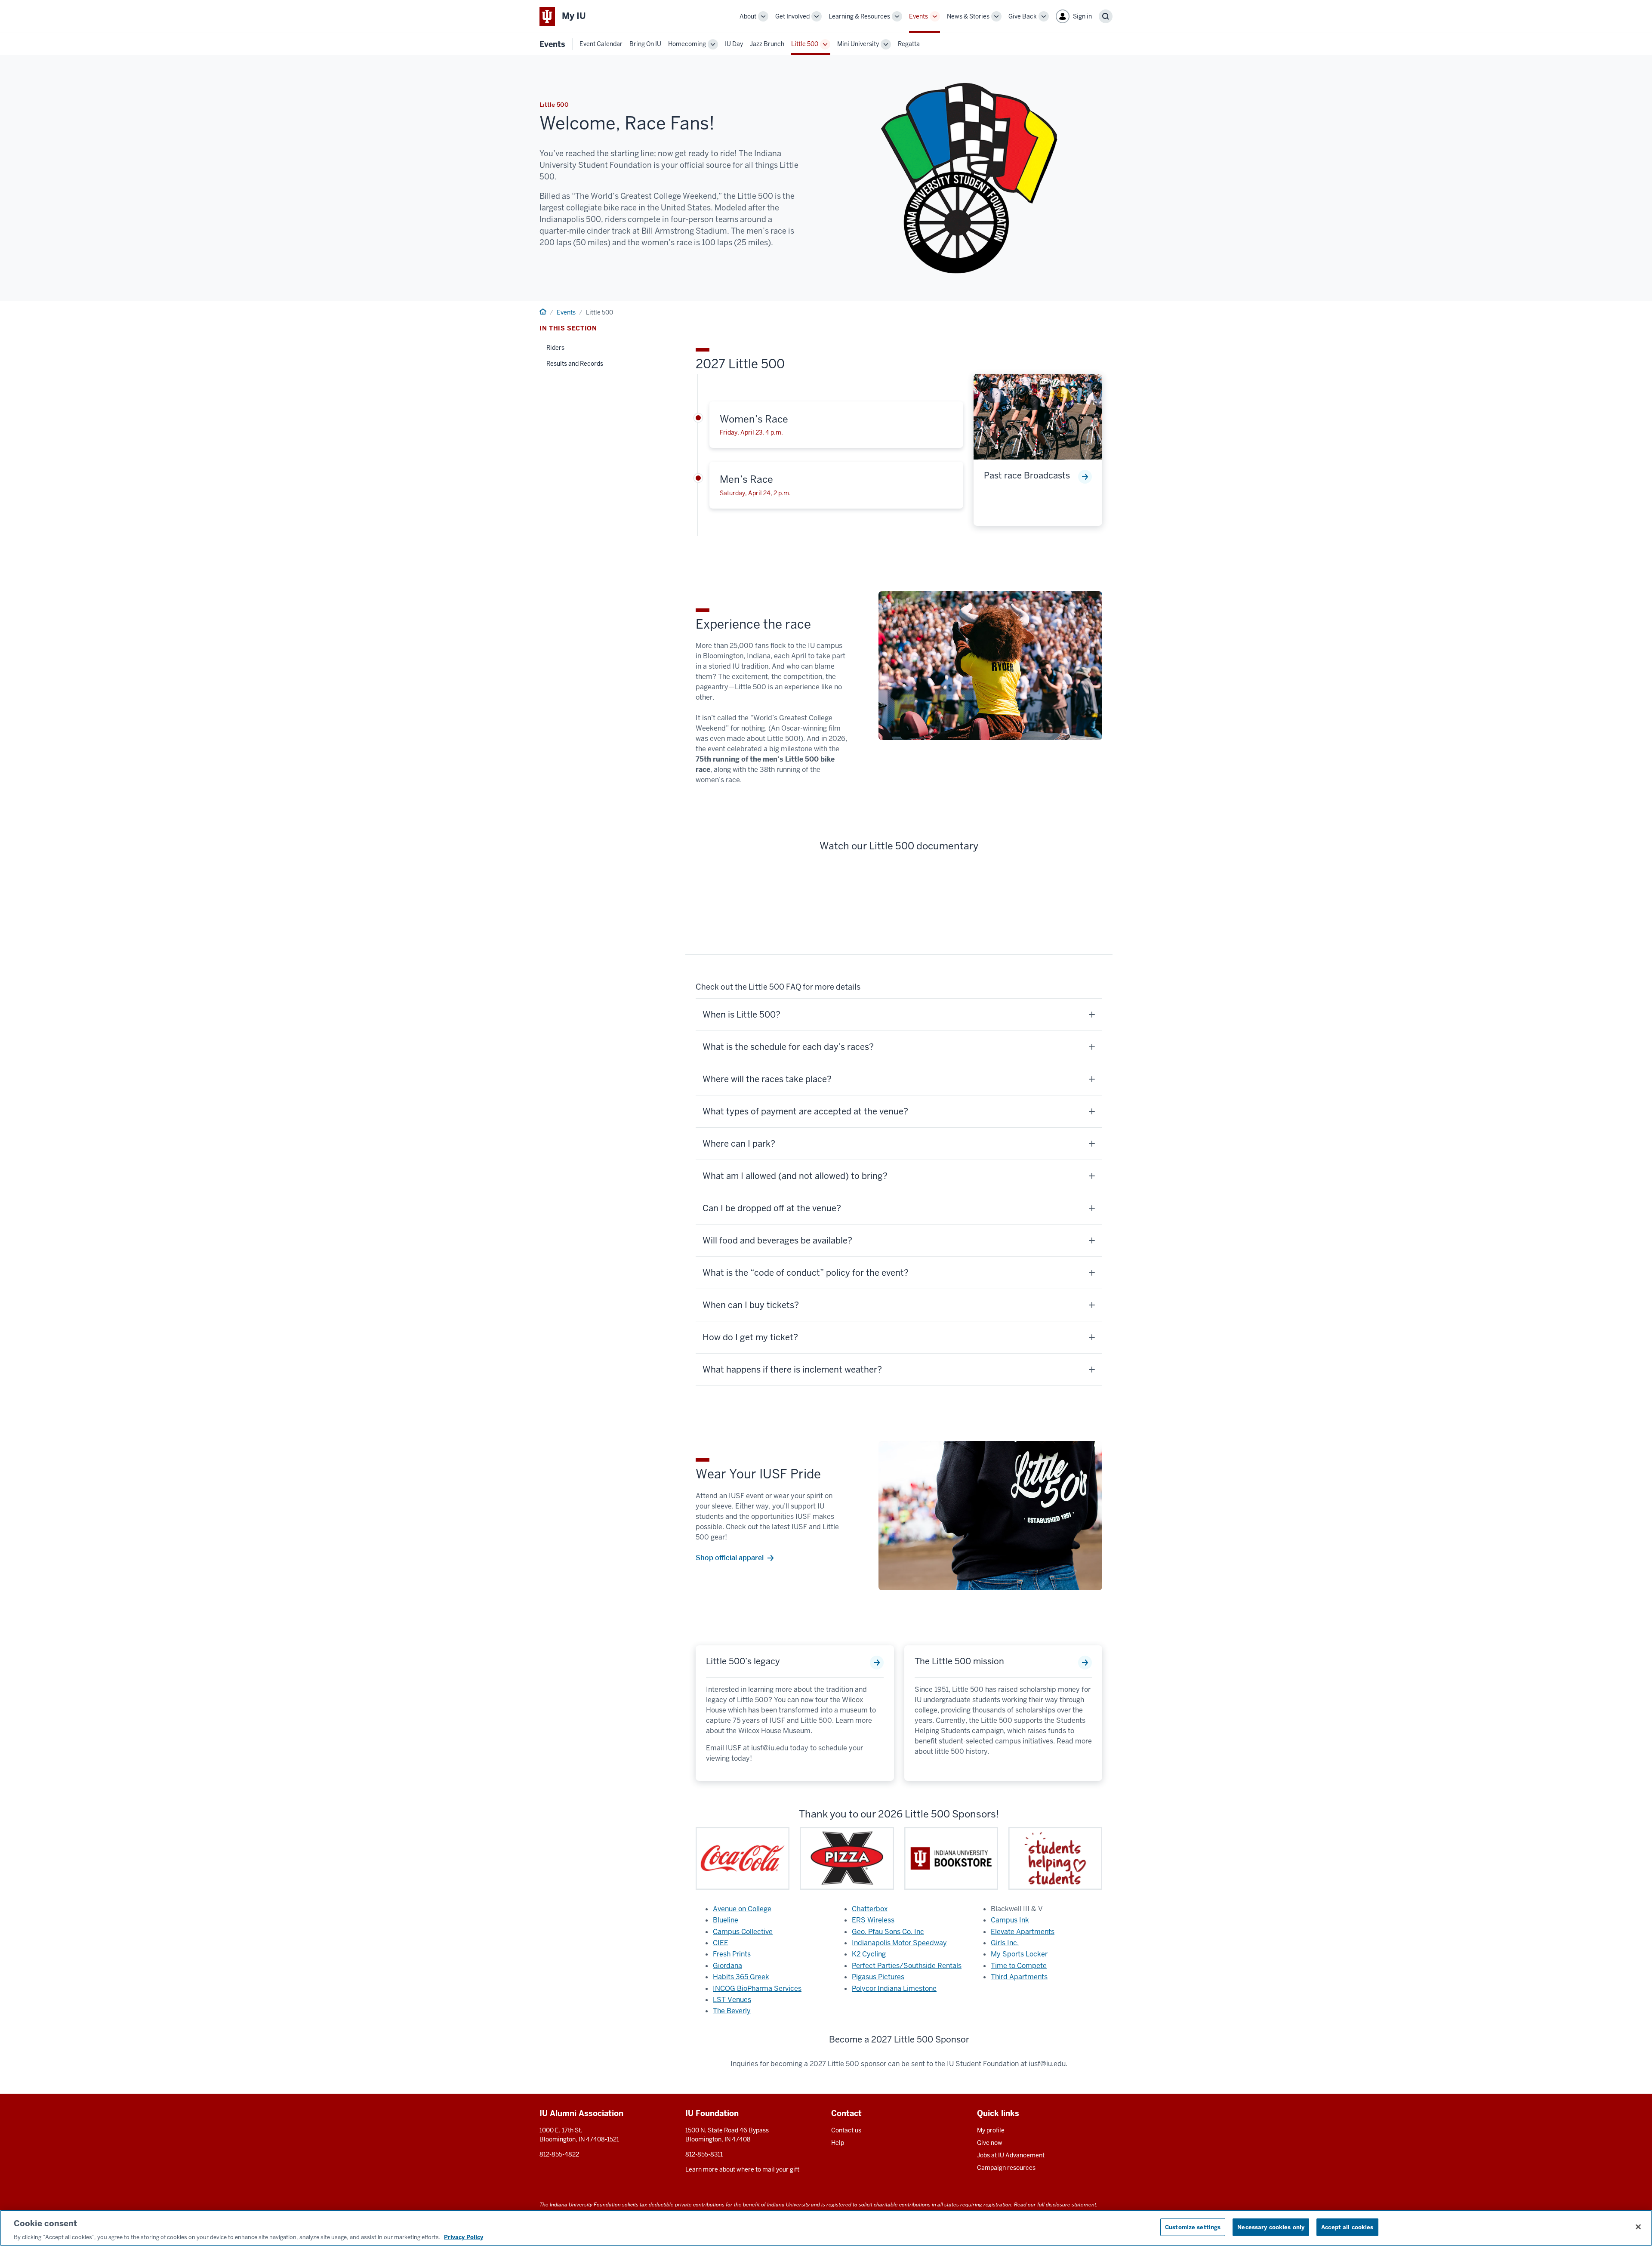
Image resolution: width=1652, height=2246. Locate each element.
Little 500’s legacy (743, 1661)
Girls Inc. (1005, 1943)
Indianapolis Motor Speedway (899, 1943)
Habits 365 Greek (741, 1977)
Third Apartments (1019, 1977)
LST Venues (732, 2000)
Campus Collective (743, 1932)
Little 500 (805, 44)
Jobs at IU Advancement (1011, 2155)
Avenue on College (742, 1909)
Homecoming (687, 44)
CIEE (721, 1943)
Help (838, 2143)
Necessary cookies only (1271, 2227)
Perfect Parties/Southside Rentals (907, 1966)
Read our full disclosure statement (1055, 2204)
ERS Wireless (873, 1920)
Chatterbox (870, 1909)
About (748, 16)
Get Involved (792, 16)
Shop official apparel (730, 1558)
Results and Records (575, 364)
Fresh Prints (732, 1954)
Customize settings (1193, 2227)
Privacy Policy (464, 2237)
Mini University (858, 44)
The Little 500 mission (959, 1661)
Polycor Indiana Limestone (894, 1988)
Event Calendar (601, 44)
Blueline (726, 1920)
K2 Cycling (869, 1954)
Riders (555, 348)
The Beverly (732, 2011)
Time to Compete (1019, 1966)
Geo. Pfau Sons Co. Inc (888, 1932)
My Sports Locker (1019, 1954)
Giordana (727, 1966)
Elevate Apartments (1023, 1932)
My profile (991, 2130)
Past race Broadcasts (1027, 475)
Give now (990, 2143)
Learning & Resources (859, 16)
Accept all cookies (1347, 2227)
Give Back (1023, 16)
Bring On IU (645, 44)
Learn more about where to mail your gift (742, 2169)
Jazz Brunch (767, 44)
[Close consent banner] (1638, 2227)
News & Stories (968, 16)
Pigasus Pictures (878, 1977)
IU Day (734, 44)
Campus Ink (1010, 1920)
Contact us (846, 2130)
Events (918, 16)
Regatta (909, 44)
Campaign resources (1006, 2168)
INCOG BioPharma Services (757, 1988)
